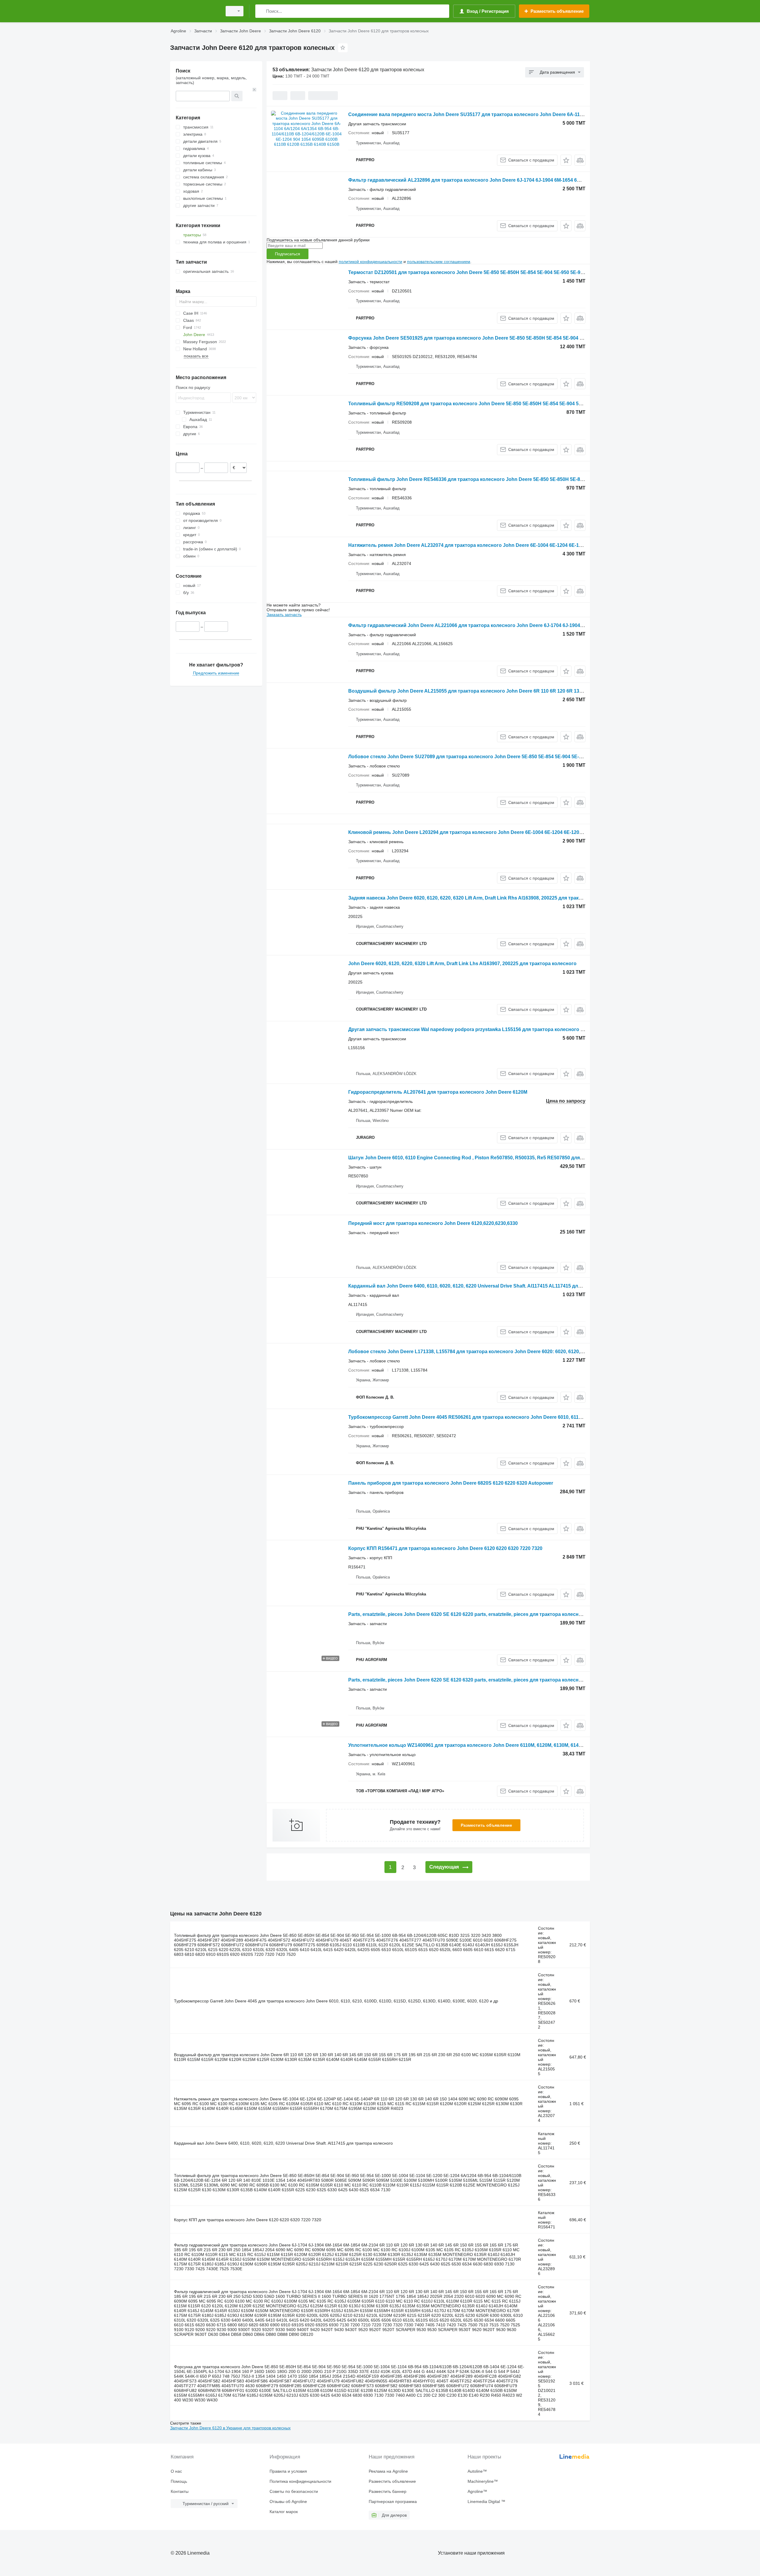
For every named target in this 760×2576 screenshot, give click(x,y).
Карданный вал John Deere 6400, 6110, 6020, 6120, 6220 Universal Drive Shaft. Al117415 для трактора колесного (283, 2143)
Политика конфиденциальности (300, 2481)
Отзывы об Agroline (288, 2501)
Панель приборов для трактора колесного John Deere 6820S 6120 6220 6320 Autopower (451, 1483)
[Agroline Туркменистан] (194, 11)
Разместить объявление (486, 1825)
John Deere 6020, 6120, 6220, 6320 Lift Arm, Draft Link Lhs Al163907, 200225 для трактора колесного (462, 964)
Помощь (179, 2481)
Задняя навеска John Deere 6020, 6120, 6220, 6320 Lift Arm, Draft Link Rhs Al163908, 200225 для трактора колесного (482, 898)
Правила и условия (288, 2471)
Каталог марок (284, 2512)
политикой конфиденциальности (370, 262)
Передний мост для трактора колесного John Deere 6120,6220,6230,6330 (433, 1223)
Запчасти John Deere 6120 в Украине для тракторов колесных (230, 2428)
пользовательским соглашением (439, 262)
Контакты (180, 2491)
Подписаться (288, 254)
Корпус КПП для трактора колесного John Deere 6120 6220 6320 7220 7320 (248, 2220)
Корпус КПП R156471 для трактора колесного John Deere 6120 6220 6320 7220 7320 (445, 1548)
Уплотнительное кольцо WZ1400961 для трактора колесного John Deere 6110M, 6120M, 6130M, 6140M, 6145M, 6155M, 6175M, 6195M (501, 1745)
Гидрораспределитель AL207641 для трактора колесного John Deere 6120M (438, 1092)
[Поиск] (261, 11)
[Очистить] (254, 90)
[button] (566, 160)
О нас (176, 2471)
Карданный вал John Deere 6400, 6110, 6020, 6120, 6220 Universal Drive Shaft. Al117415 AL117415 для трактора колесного (489, 1286)
